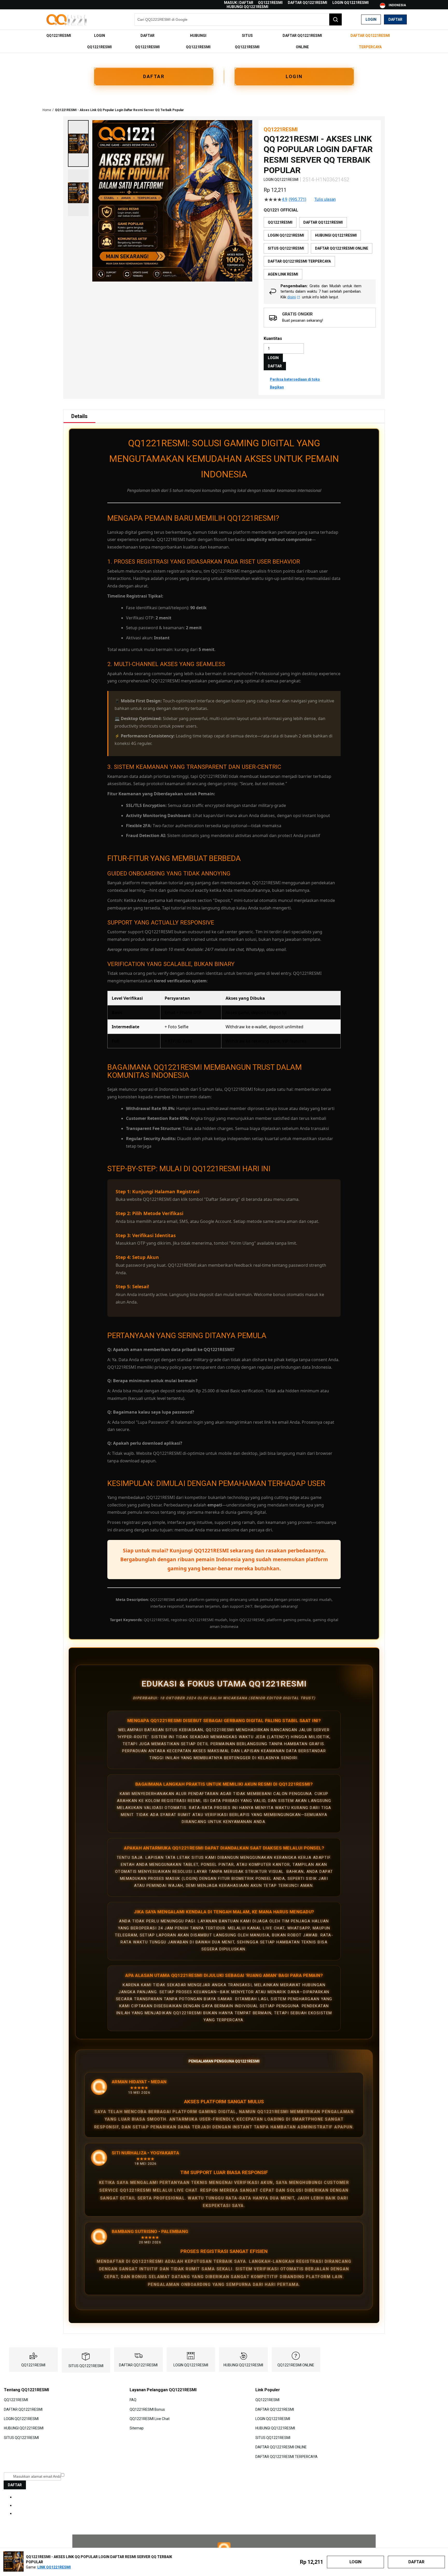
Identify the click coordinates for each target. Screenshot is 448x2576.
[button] (78, 143)
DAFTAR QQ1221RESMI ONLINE (281, 2447)
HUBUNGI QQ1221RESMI (247, 7)
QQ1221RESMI (270, 3)
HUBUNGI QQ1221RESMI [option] (336, 235)
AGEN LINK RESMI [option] (283, 274)
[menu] (224, 41)
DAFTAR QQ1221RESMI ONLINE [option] (342, 248)
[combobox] (238, 19)
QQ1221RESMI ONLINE (296, 2365)
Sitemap (137, 2428)
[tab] (79, 416)
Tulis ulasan (325, 200)
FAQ (133, 2400)
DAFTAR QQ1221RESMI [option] (323, 222)
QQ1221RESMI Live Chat (150, 2419)
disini (292, 297)
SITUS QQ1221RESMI (86, 2366)
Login (371, 19)
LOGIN (294, 76)
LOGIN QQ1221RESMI (351, 3)
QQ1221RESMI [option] (280, 222)
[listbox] (320, 248)
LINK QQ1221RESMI (54, 2567)
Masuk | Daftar (239, 3)
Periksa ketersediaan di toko (295, 379)
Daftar (395, 19)
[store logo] (67, 20)
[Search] (335, 19)
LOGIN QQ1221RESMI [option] (286, 235)
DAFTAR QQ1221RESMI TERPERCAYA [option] (299, 261)
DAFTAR (154, 76)
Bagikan (277, 387)
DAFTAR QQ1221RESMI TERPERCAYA (286, 2456)
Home (47, 110)
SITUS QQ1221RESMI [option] (286, 248)
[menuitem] (59, 36)
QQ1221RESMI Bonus (147, 2409)
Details (79, 416)
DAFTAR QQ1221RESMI (307, 3)
